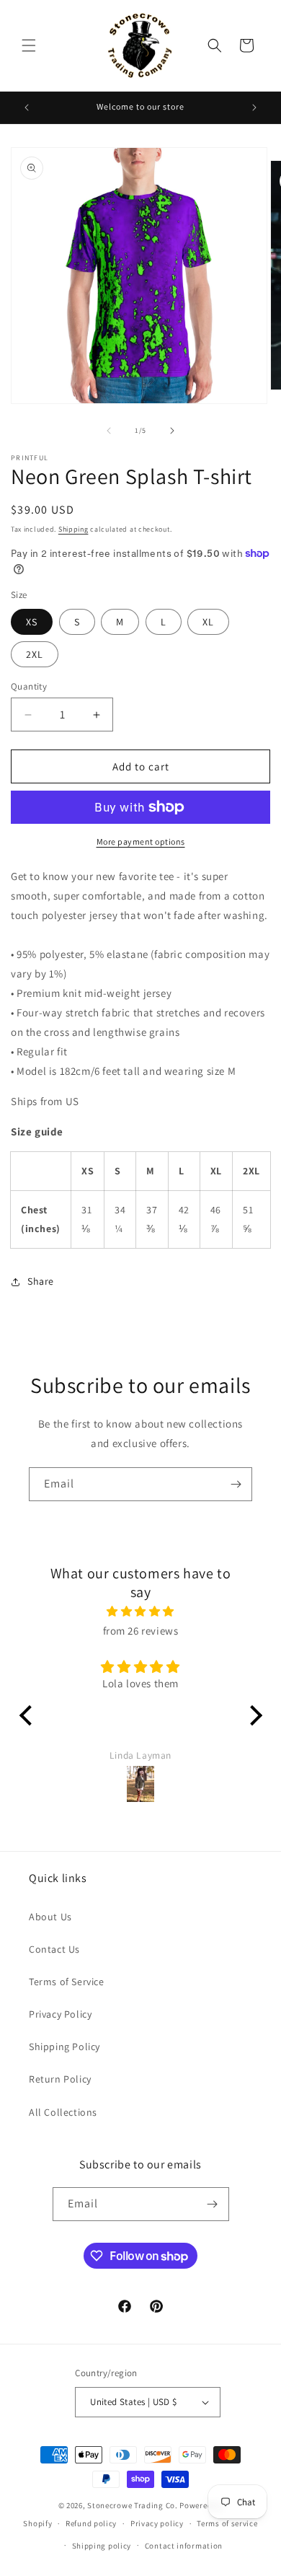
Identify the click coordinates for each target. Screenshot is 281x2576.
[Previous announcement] (27, 107)
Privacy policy (157, 2523)
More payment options (141, 841)
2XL (35, 654)
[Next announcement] (254, 107)
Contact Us (54, 1949)
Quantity (29, 686)
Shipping (73, 529)
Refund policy (91, 2523)
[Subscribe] (236, 1484)
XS (32, 622)
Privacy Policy (60, 2014)
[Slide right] (172, 431)
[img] (141, 1611)
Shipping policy (102, 2546)
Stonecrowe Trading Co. (132, 2505)
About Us (50, 1917)
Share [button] (41, 1281)
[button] (29, 45)
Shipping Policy (64, 2047)
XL (208, 622)
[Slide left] (109, 431)
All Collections (63, 2112)
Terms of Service (67, 1982)
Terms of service (227, 2523)
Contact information (184, 2546)
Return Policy (60, 2079)
